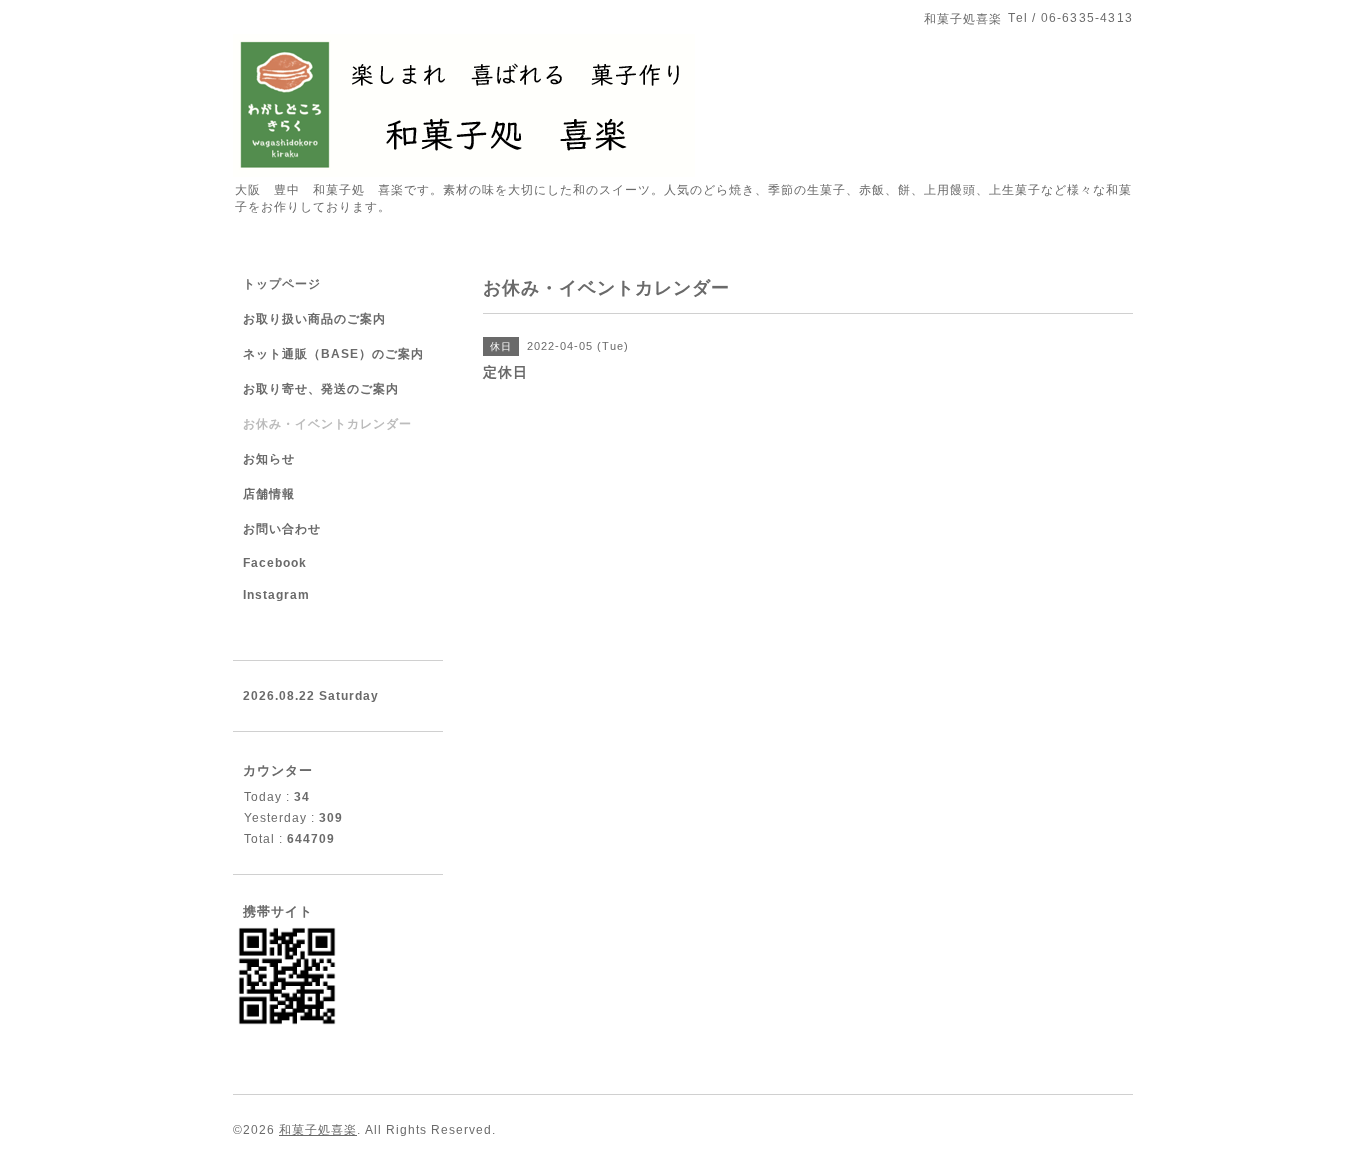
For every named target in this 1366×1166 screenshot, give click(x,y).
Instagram (276, 595)
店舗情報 (269, 494)
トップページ (282, 284)
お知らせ (269, 459)
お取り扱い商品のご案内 (314, 319)
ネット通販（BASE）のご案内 (333, 354)
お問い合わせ (282, 529)
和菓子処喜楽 (318, 1130)
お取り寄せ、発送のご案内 (321, 389)
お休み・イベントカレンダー (327, 424)
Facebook (275, 563)
